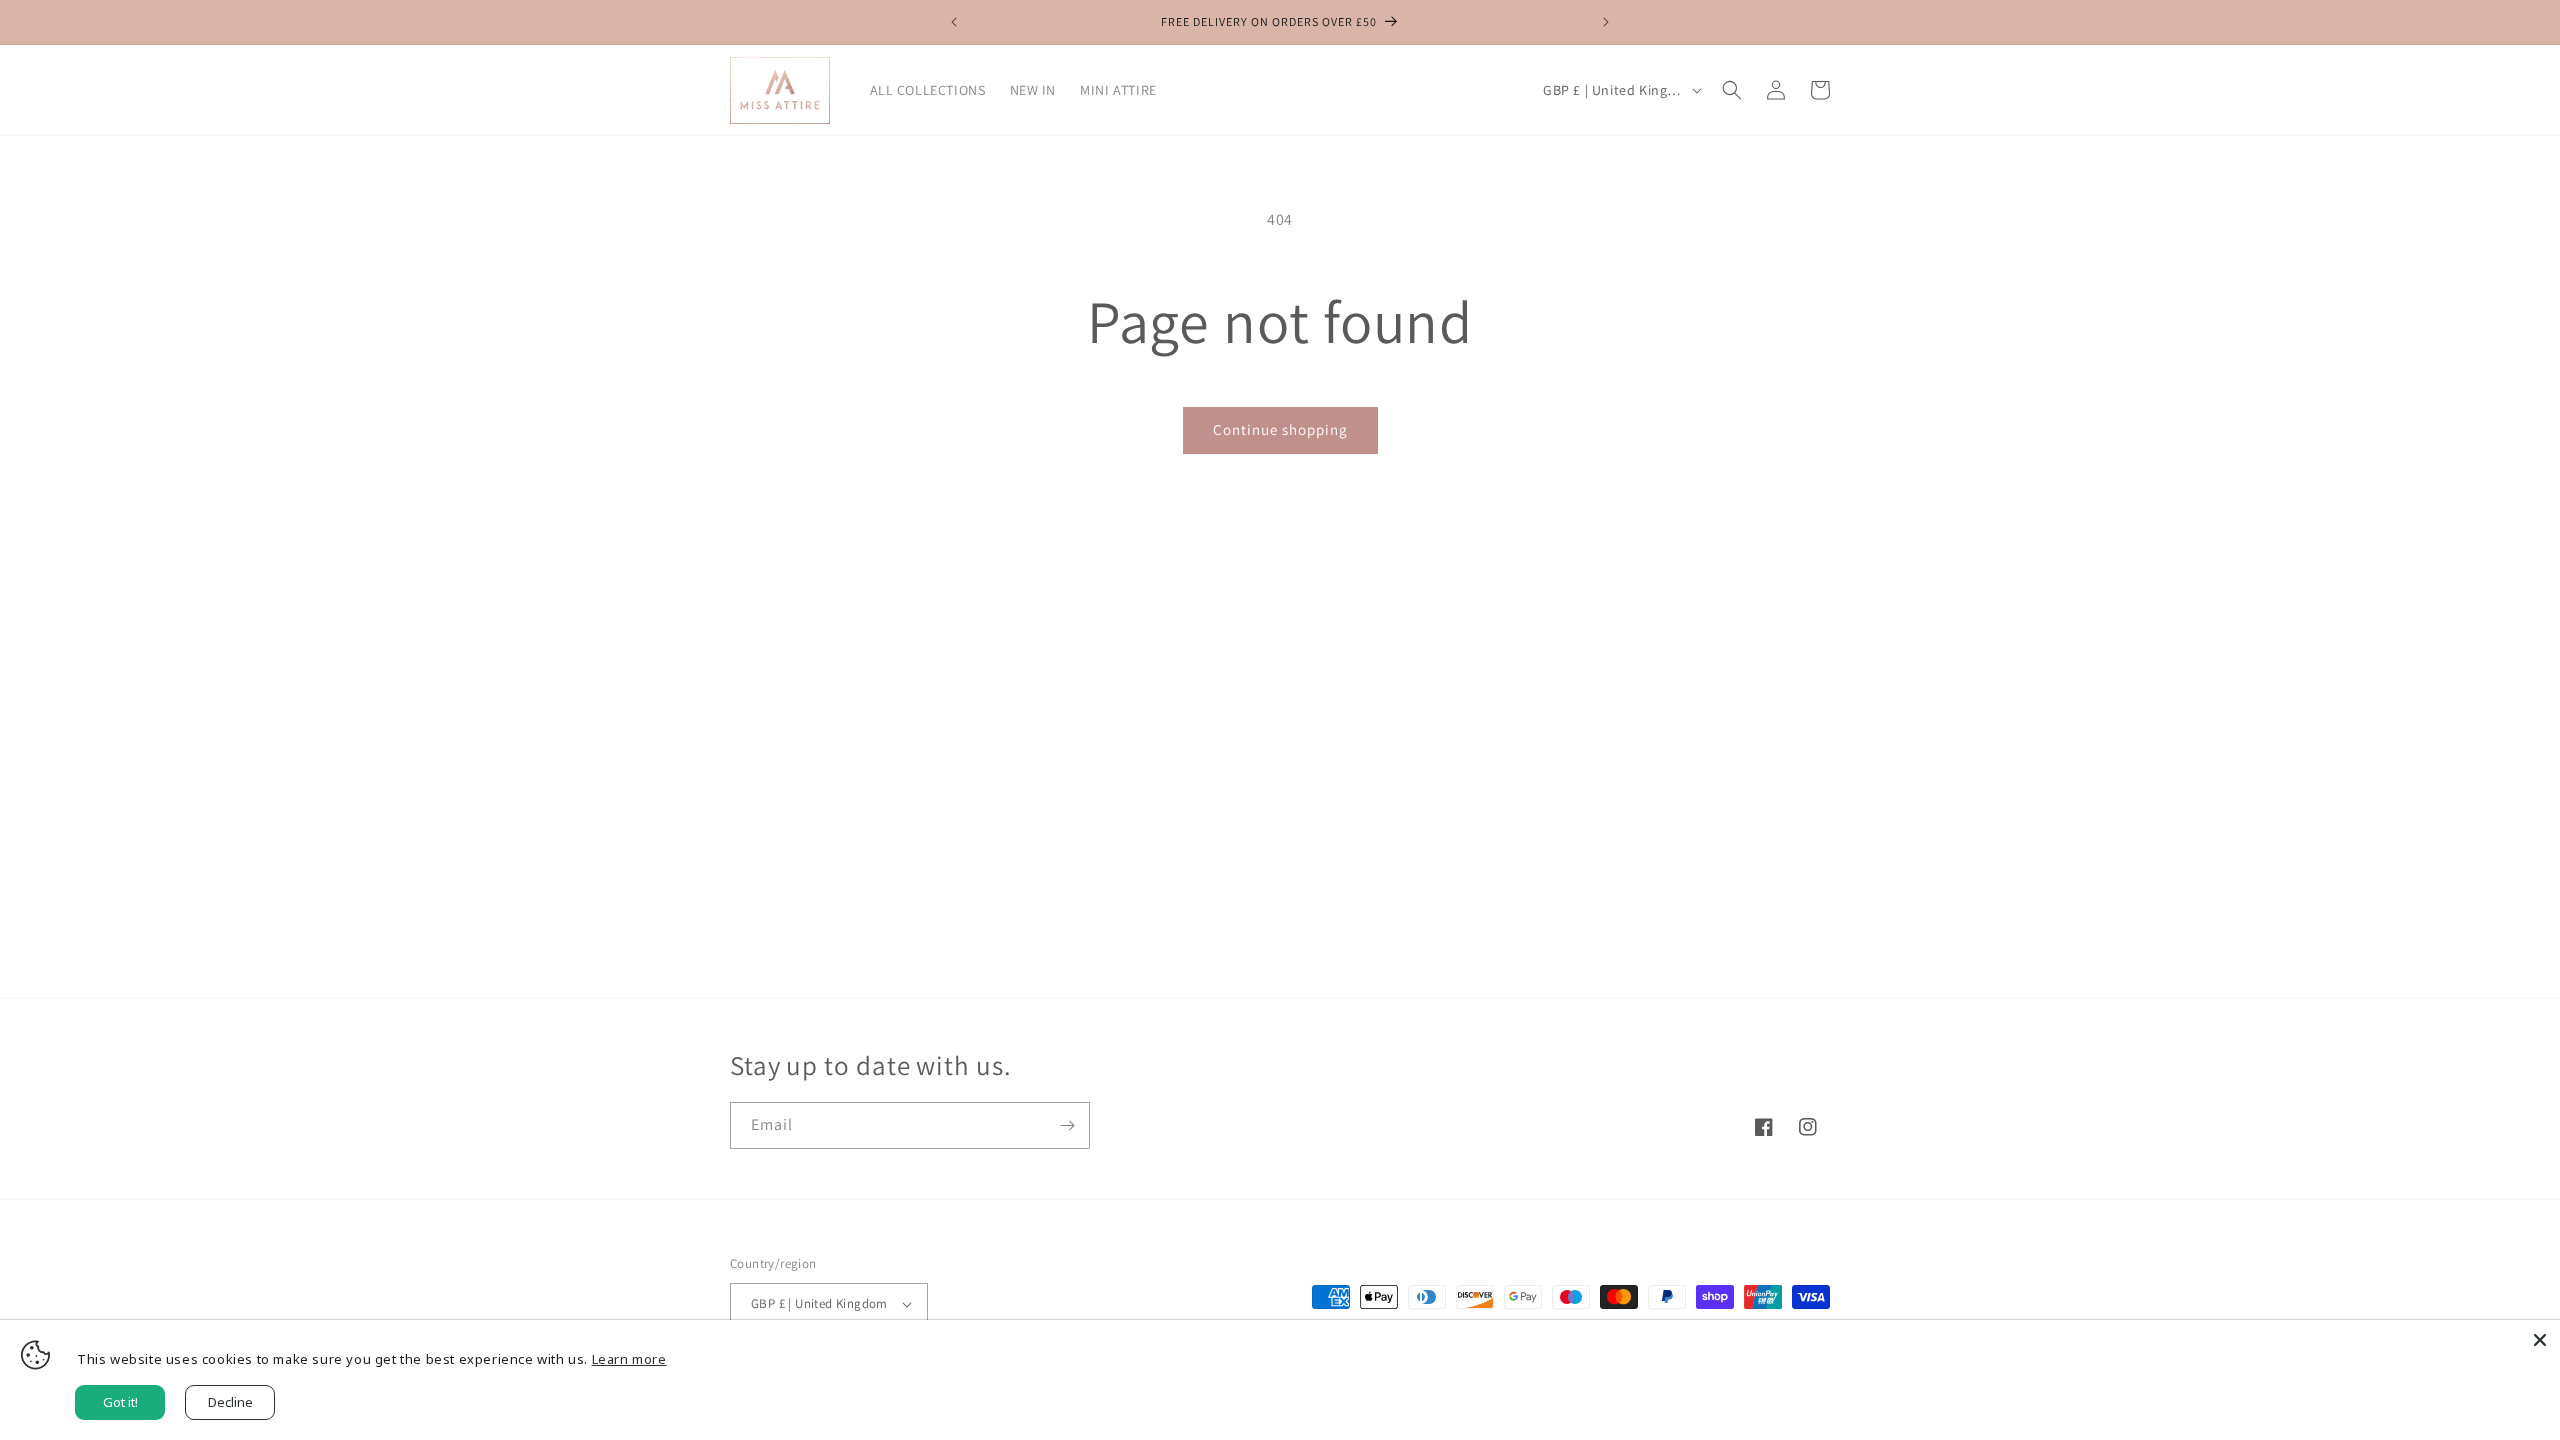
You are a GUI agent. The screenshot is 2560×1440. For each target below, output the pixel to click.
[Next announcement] (1606, 22)
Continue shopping (1280, 429)
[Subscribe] (1067, 1125)
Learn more (629, 1359)
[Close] (2540, 1340)
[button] (1732, 90)
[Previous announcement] (954, 22)
